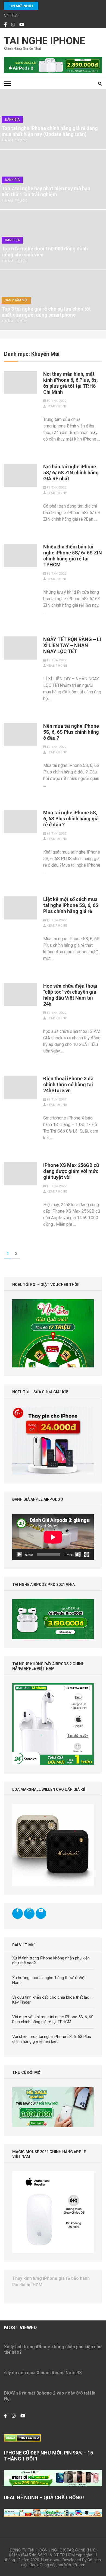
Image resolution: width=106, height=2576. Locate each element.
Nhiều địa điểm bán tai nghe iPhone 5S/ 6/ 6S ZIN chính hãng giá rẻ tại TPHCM (73, 556)
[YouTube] (22, 25)
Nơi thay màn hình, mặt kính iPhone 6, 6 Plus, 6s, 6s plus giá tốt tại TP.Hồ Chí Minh (71, 383)
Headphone (57, 406)
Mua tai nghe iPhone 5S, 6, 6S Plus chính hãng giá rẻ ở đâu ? (71, 819)
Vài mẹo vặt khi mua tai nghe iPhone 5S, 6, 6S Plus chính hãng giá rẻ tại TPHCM (53, 2019)
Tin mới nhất (21, 6)
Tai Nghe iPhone (45, 41)
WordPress (74, 2565)
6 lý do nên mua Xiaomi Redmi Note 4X (43, 2373)
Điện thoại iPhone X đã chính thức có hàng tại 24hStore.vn (68, 1084)
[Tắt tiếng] (78, 1555)
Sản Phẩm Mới (16, 300)
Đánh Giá (12, 120)
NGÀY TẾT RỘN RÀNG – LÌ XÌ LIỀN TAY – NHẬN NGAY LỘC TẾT (72, 645)
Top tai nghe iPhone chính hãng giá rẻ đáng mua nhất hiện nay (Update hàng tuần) (50, 131)
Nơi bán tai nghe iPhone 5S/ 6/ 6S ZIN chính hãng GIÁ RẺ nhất (71, 473)
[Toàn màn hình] (87, 1555)
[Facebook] (5, 25)
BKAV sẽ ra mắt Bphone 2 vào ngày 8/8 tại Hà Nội (50, 2396)
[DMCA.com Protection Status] (22, 2437)
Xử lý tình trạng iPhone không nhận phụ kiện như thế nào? (53, 2349)
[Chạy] (19, 1555)
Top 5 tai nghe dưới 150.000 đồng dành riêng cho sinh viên (45, 252)
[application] (53, 1537)
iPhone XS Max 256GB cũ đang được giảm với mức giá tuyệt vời (71, 1171)
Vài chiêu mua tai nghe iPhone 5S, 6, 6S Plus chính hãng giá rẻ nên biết (52, 2039)
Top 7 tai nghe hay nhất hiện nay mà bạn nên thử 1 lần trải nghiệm (46, 191)
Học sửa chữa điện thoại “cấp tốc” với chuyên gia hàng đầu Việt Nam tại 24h (70, 995)
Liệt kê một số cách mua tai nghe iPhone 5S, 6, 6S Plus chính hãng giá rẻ (71, 905)
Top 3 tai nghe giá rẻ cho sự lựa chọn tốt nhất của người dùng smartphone (46, 312)
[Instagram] (13, 25)
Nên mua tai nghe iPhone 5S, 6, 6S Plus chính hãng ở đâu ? (71, 732)
